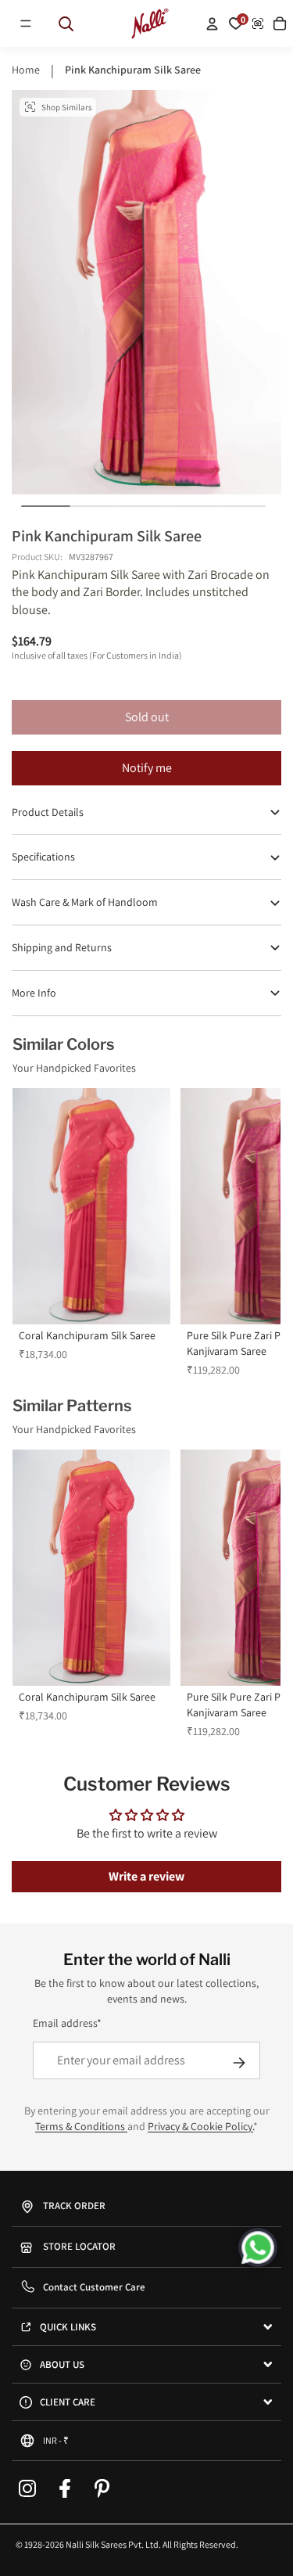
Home (26, 70)
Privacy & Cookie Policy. (200, 2126)
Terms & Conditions (81, 2126)
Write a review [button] (146, 1876)
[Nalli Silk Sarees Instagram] (27, 2488)
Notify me (147, 768)
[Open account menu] (212, 23)
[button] (26, 23)
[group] (91, 1233)
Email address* (67, 2023)
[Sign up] (239, 2063)
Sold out (147, 717)
